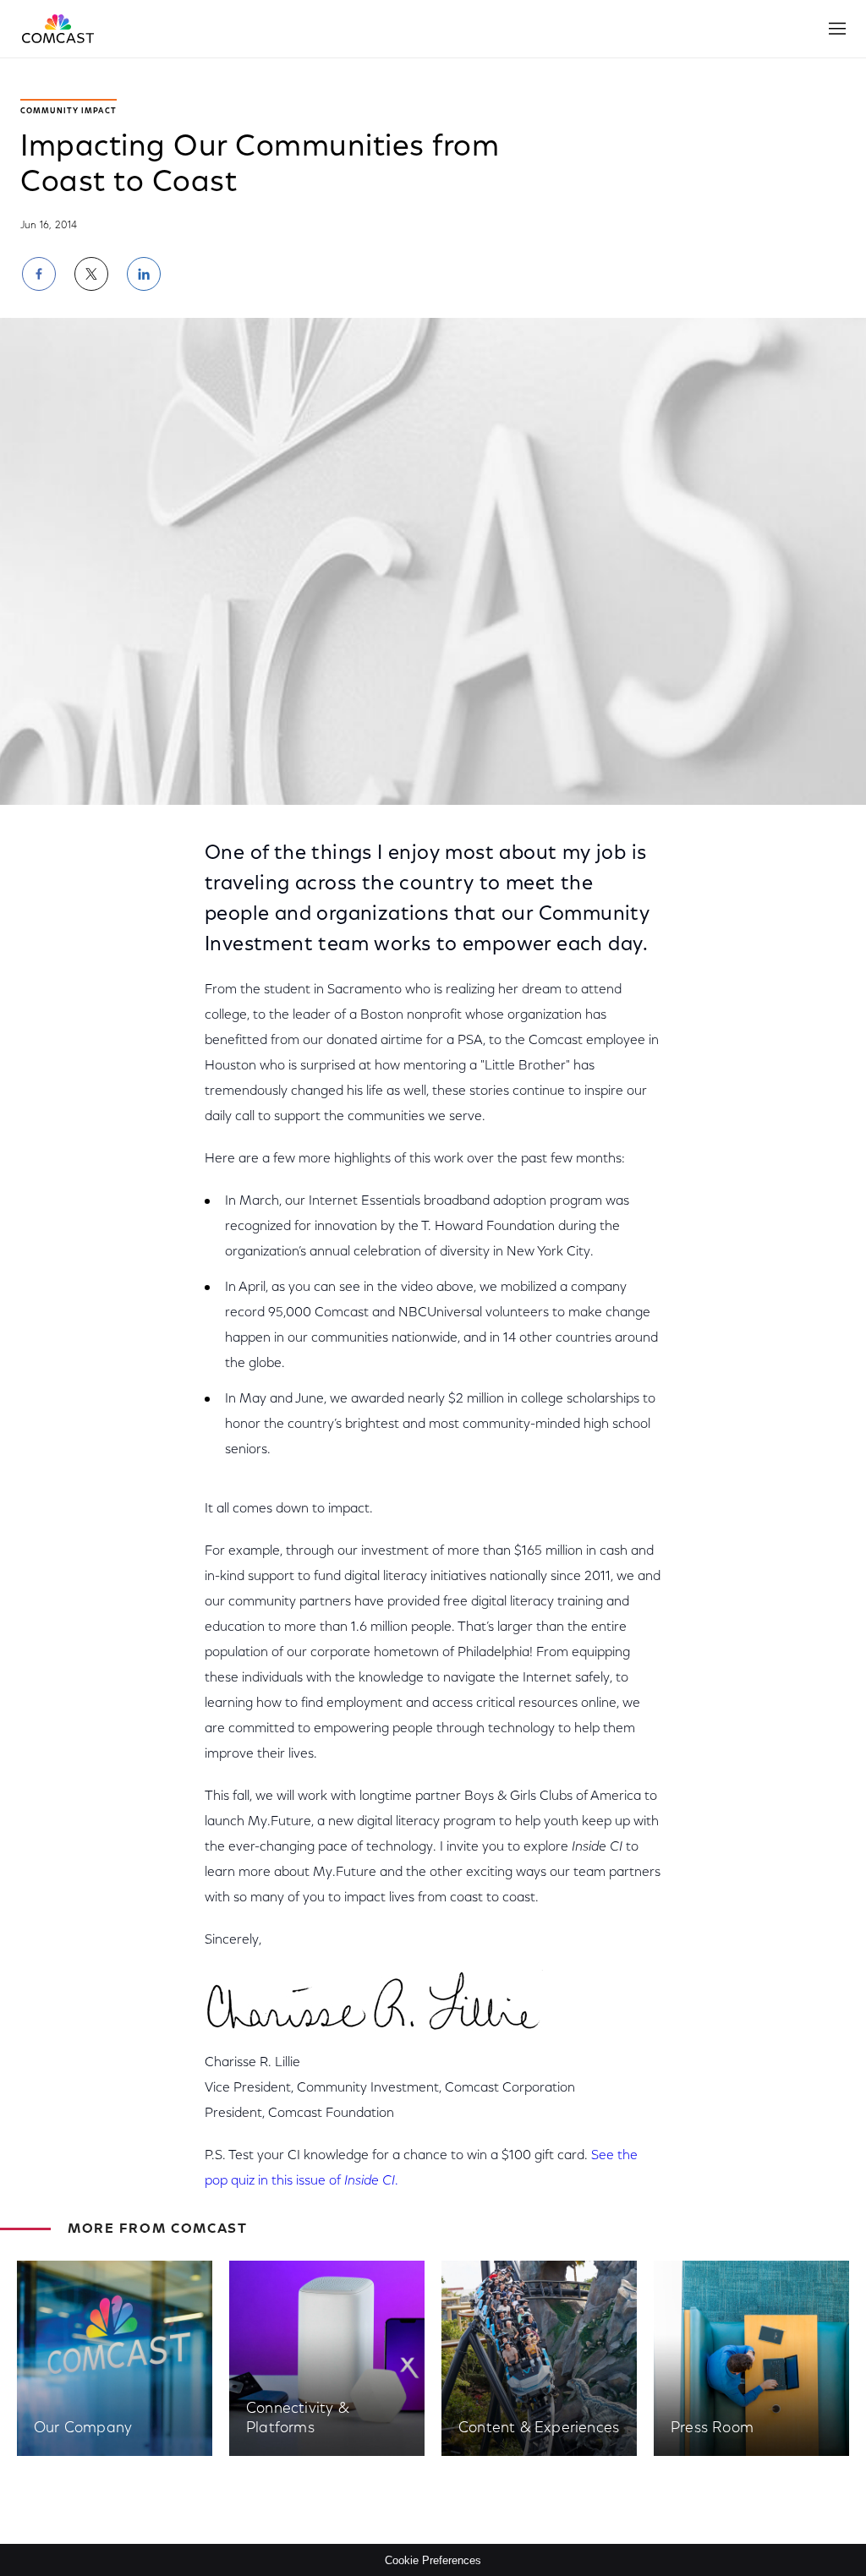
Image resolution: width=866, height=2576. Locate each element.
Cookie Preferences (433, 2560)
